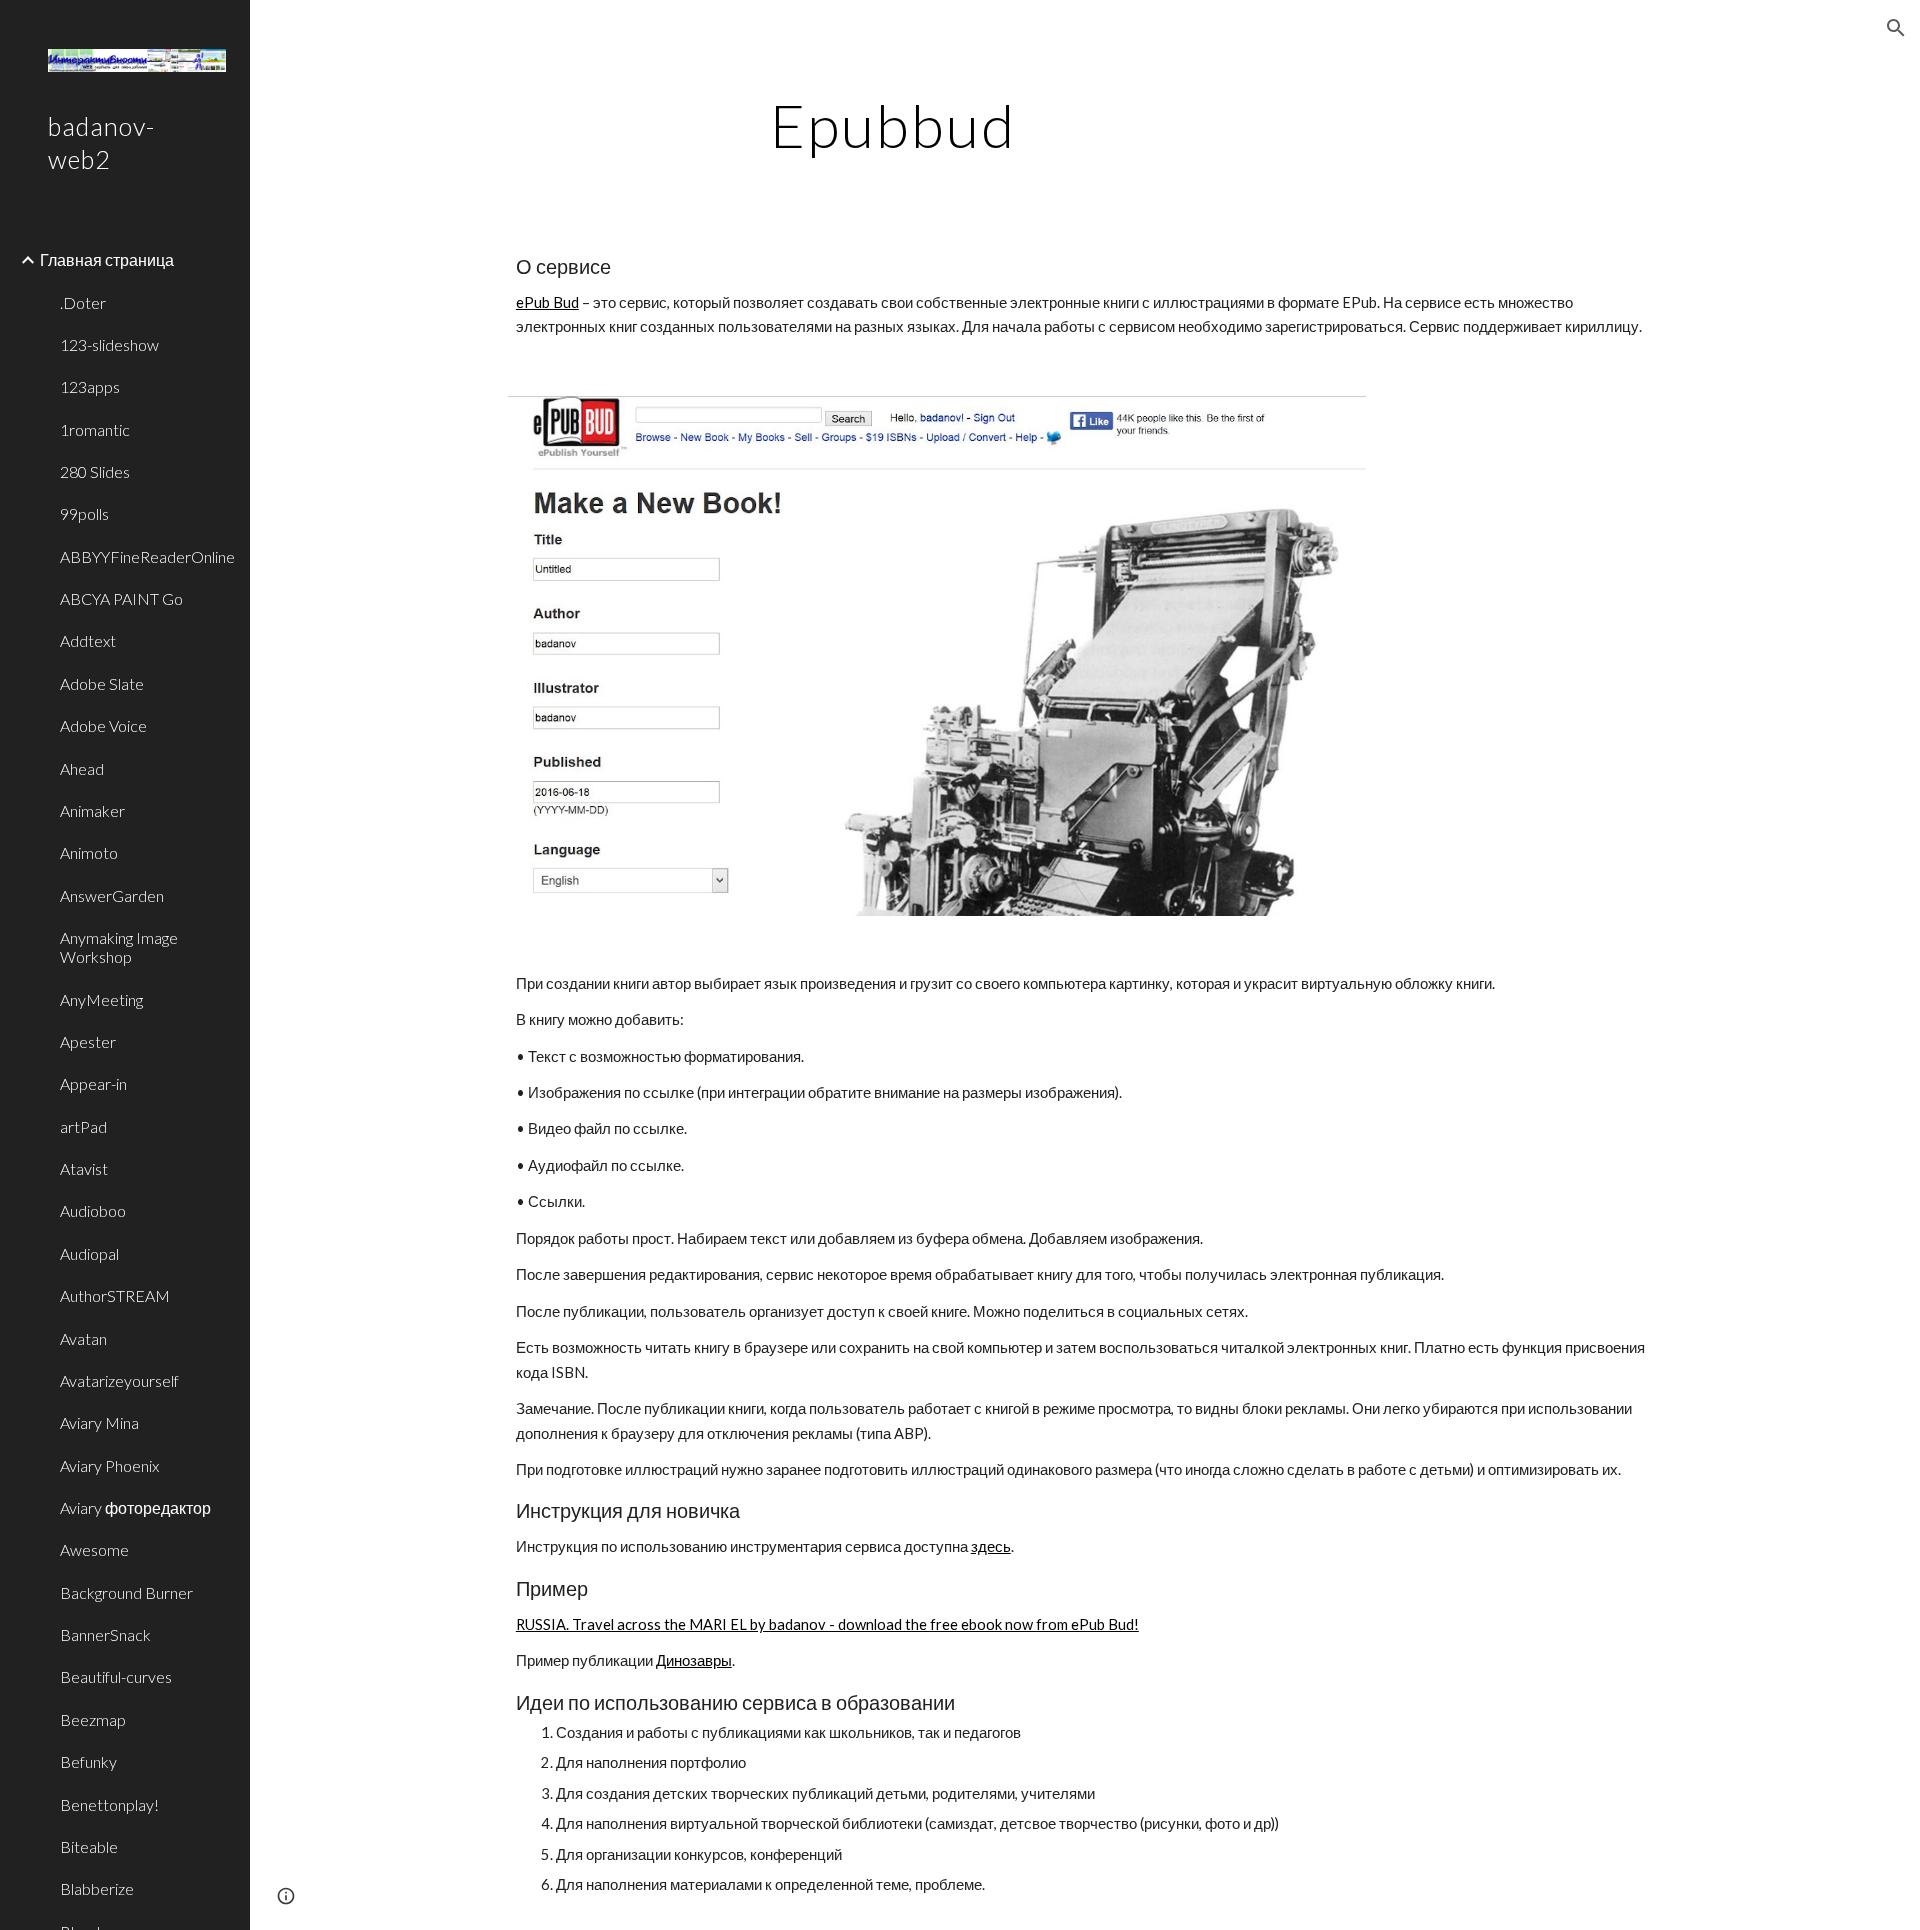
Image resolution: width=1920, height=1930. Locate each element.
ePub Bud (547, 302)
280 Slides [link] (95, 471)
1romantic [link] (95, 429)
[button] (1896, 28)
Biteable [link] (89, 1846)
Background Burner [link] (126, 1592)
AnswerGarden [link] (112, 895)
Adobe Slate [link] (102, 683)
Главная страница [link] (107, 259)
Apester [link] (88, 1041)
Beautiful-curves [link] (116, 1676)
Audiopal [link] (89, 1253)
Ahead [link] (82, 768)
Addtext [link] (88, 640)
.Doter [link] (83, 302)
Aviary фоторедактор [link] (135, 1507)
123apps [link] (90, 386)
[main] (893, 125)
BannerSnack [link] (105, 1634)
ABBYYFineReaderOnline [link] (147, 556)
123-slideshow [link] (109, 344)
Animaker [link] (92, 810)
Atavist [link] (84, 1168)
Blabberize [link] (97, 1888)
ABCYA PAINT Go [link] (121, 598)
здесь (991, 1546)
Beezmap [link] (93, 1719)
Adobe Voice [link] (103, 725)
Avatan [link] (83, 1338)
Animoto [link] (89, 852)
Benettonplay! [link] (109, 1804)
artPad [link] (83, 1126)
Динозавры (694, 1660)
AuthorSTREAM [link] (115, 1295)
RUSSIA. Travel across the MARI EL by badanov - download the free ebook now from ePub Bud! (827, 1624)
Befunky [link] (88, 1761)
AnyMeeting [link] (101, 999)
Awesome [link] (94, 1549)
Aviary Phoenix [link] (109, 1465)
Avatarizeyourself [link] (119, 1380)
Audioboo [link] (93, 1210)
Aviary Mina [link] (99, 1422)
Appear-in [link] (93, 1083)
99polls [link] (84, 513)
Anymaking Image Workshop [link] (119, 947)
